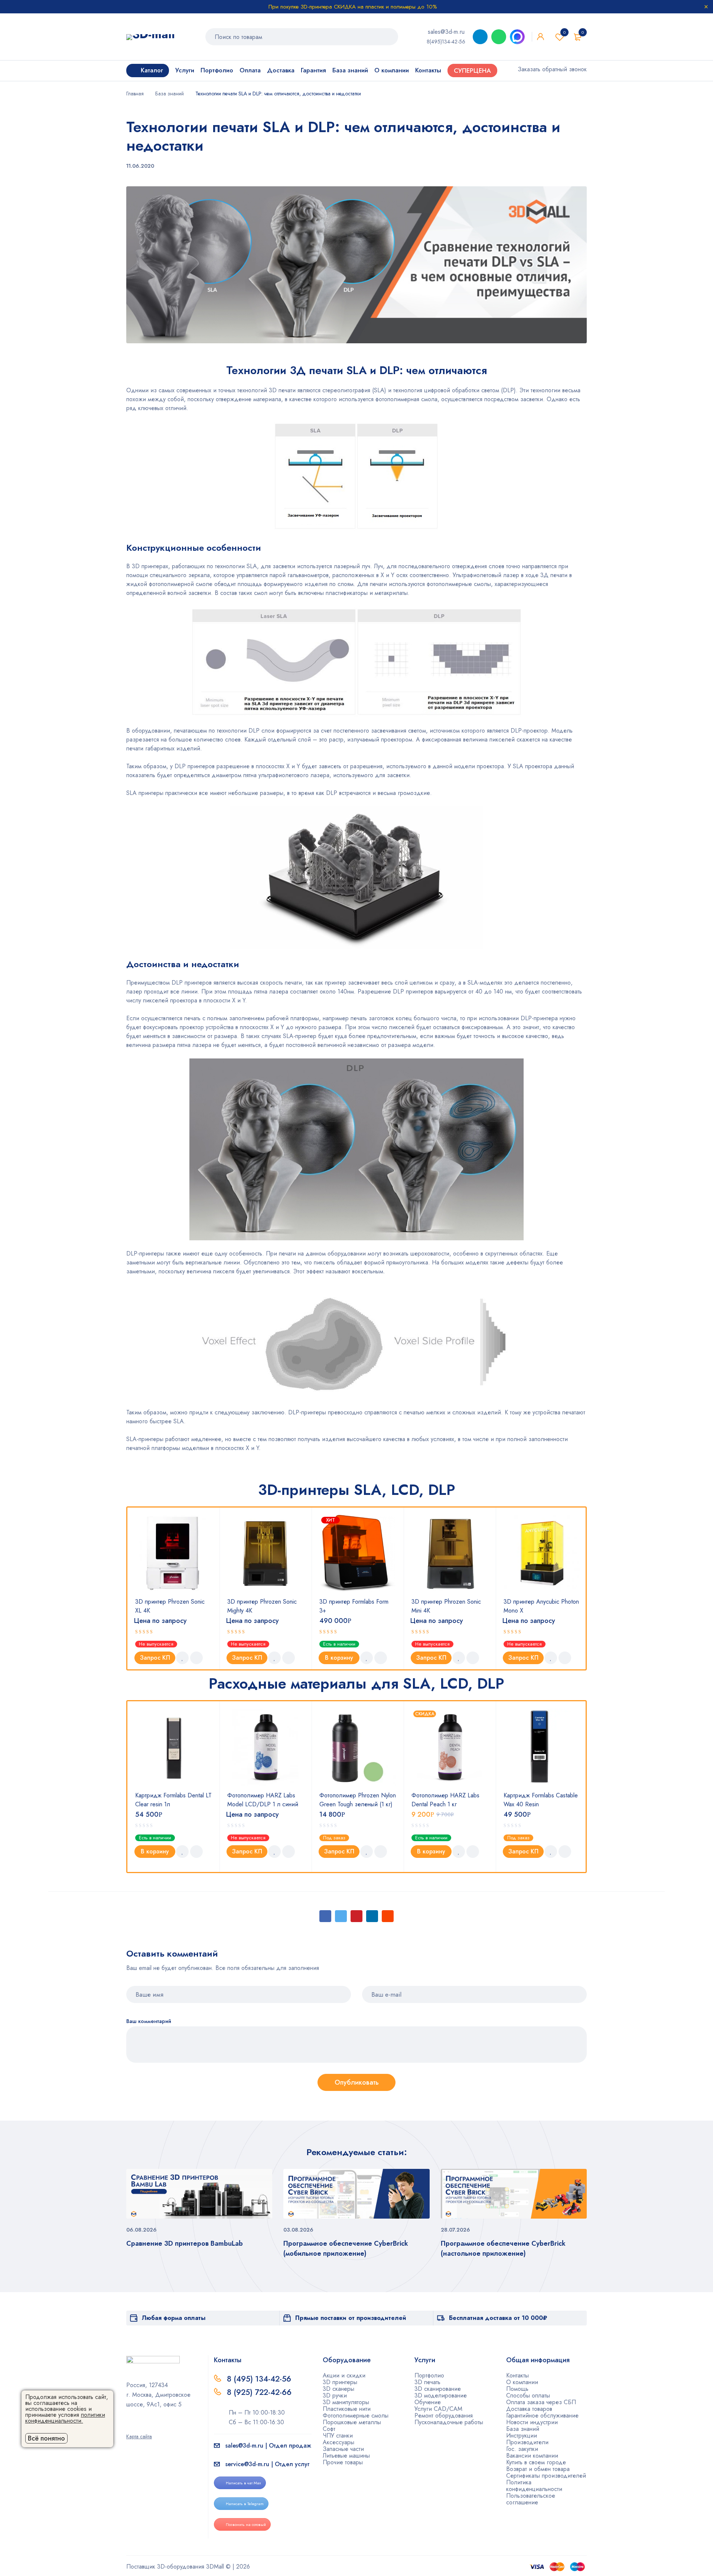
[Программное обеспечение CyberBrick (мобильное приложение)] (356, 2194)
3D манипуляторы (346, 2402)
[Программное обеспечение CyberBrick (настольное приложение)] (514, 2194)
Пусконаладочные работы (449, 2422)
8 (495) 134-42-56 (259, 2379)
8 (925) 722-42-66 (260, 2392)
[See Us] (141, 2426)
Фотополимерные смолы (356, 2415)
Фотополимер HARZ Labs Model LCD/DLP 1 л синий (263, 1800)
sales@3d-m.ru (446, 32)
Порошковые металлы (352, 2422)
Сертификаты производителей (546, 2476)
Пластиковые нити (347, 2409)
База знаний (170, 94)
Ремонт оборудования (444, 2415)
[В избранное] (182, 1658)
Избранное (564, 32)
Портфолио (429, 2375)
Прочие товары (343, 2462)
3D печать (427, 2382)
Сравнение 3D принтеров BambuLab (185, 2243)
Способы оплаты (528, 2395)
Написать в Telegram (245, 2504)
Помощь (517, 2389)
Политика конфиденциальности (534, 2486)
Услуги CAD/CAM (438, 2409)
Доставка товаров (529, 2409)
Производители (527, 2442)
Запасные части (343, 2449)
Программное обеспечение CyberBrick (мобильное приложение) (346, 2248)
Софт (329, 2429)
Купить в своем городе (536, 2462)
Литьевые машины (346, 2456)
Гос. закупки (522, 2449)
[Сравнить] (196, 1658)
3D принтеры (340, 2382)
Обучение (428, 2402)
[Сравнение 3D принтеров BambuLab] (199, 2194)
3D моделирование (441, 2395)
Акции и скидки (344, 2375)
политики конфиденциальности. (65, 2418)
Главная (135, 94)
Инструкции (522, 2436)
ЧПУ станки (338, 2436)
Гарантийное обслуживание (542, 2415)
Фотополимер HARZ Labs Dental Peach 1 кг (445, 1800)
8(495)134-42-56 (446, 42)
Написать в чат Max (243, 2483)
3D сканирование (438, 2389)
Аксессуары (338, 2442)
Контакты (517, 2375)
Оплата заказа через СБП (541, 2402)
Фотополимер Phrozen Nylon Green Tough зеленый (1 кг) (358, 1800)
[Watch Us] (129, 2426)
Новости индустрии (532, 2422)
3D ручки (335, 2395)
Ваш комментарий (149, 2021)
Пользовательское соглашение (531, 2499)
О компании (522, 2382)
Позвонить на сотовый (246, 2524)
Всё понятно (46, 2438)
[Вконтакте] (153, 2426)
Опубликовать (357, 2082)
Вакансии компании (532, 2456)
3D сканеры (338, 2389)
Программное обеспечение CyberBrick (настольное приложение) (503, 2248)
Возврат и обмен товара (538, 2469)
